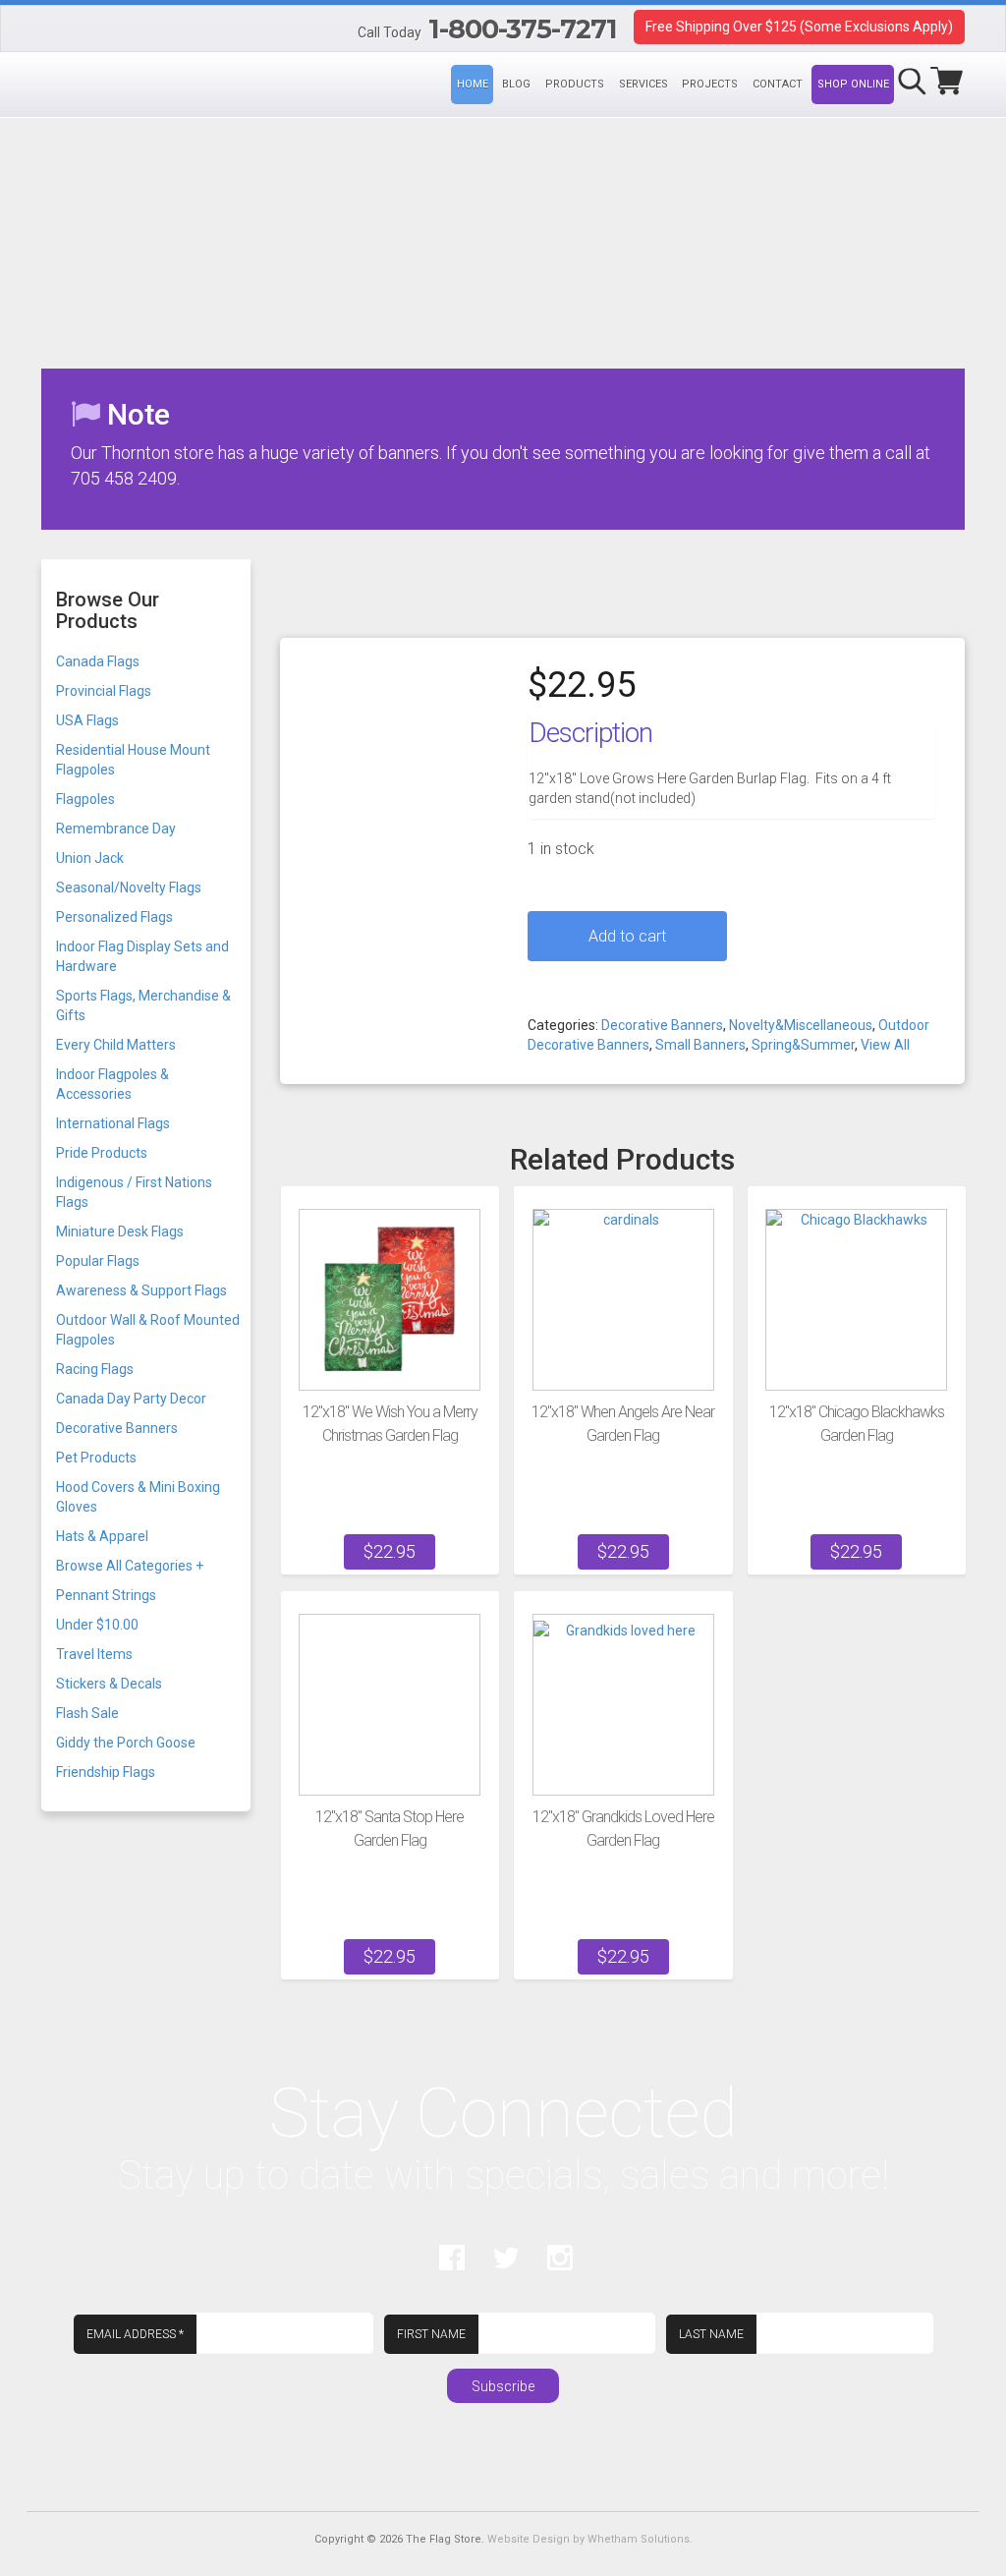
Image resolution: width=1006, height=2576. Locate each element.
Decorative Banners (662, 1025)
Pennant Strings (106, 1595)
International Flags (113, 1123)
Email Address (135, 2334)
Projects (710, 84)
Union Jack (90, 858)
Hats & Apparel (102, 1536)
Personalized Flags (114, 917)
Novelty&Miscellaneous (801, 1025)
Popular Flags (98, 1261)
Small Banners (700, 1045)
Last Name (711, 2334)
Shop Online (853, 84)
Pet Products (96, 1458)
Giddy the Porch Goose (126, 1743)
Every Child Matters (116, 1045)
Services (643, 84)
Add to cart (627, 936)
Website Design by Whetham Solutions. (590, 2539)
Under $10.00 (97, 1625)
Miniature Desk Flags (120, 1231)
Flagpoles (85, 799)
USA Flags (87, 720)
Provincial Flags (104, 691)
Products (575, 84)
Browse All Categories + (130, 1566)
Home (473, 84)
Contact (778, 84)
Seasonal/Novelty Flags (129, 887)
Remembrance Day (116, 829)
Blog (516, 84)
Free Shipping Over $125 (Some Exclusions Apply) (799, 27)
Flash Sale (87, 1713)
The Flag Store (41, 31)
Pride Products (102, 1153)
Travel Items (94, 1654)
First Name (431, 2334)
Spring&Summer (803, 1045)
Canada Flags (98, 661)
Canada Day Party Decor (131, 1399)
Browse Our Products (108, 610)
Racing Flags (95, 1369)
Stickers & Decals (109, 1684)
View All (885, 1045)
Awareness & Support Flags (141, 1290)
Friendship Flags (106, 1772)
